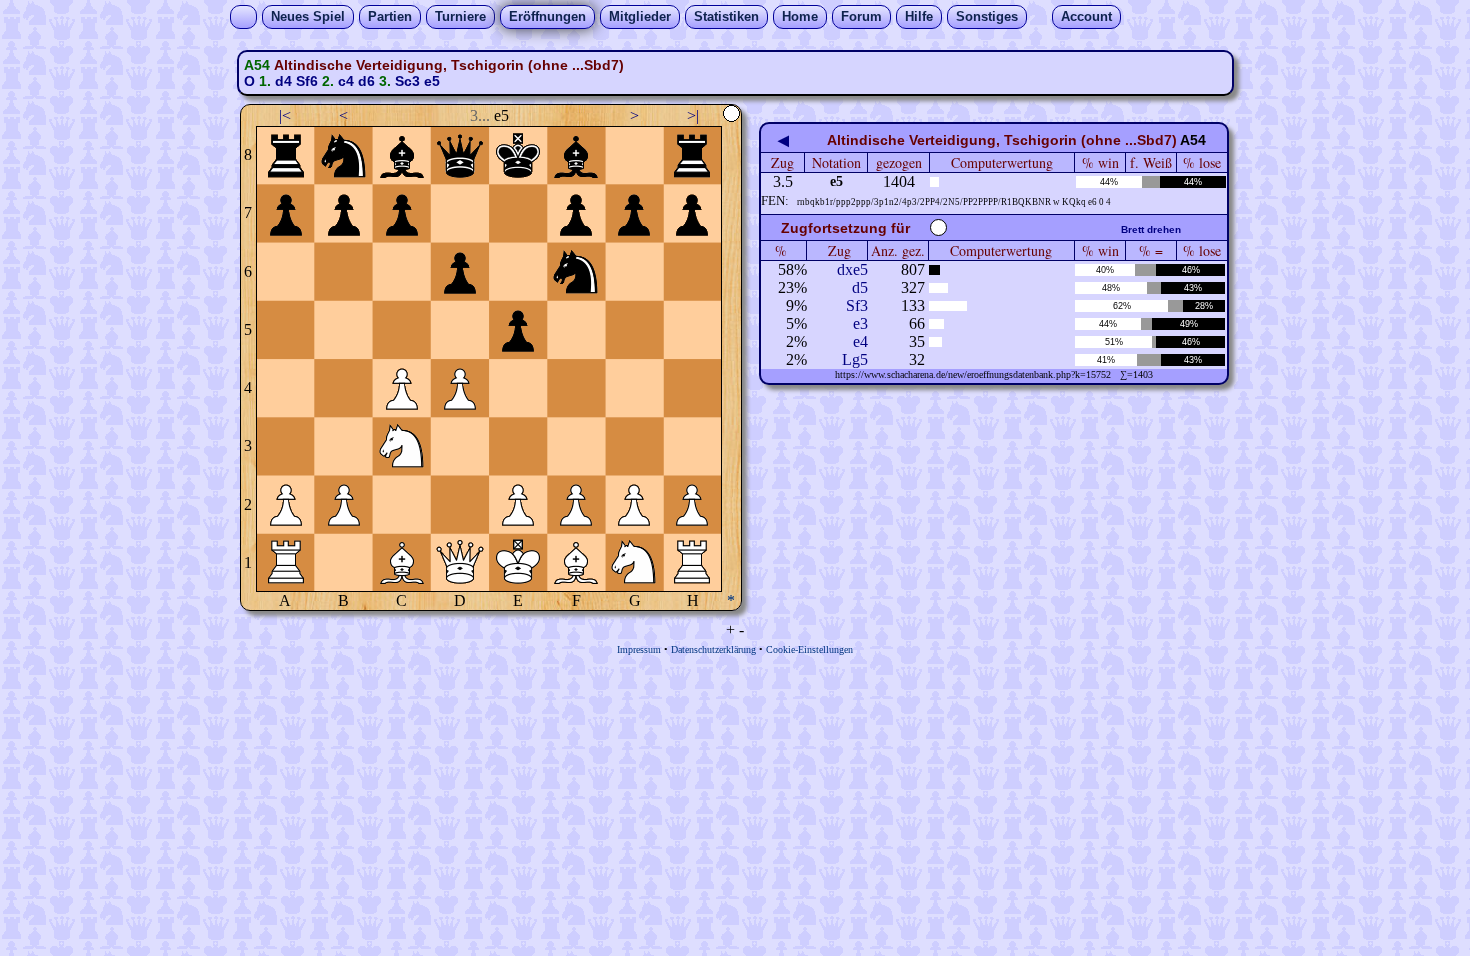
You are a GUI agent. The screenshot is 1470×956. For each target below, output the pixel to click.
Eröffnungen (547, 16)
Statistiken (726, 16)
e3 (860, 323)
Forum (861, 16)
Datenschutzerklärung (713, 649)
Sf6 (307, 81)
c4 (346, 81)
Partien (390, 16)
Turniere (460, 16)
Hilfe (919, 16)
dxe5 (852, 269)
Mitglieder (640, 16)
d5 (860, 287)
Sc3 (407, 81)
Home (800, 16)
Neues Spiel (308, 16)
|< (285, 115)
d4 (283, 81)
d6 (366, 81)
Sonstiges (987, 16)
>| (693, 115)
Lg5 (855, 359)
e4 (860, 341)
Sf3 (857, 305)
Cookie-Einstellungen (809, 649)
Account (1086, 16)
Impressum (639, 649)
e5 (432, 81)
